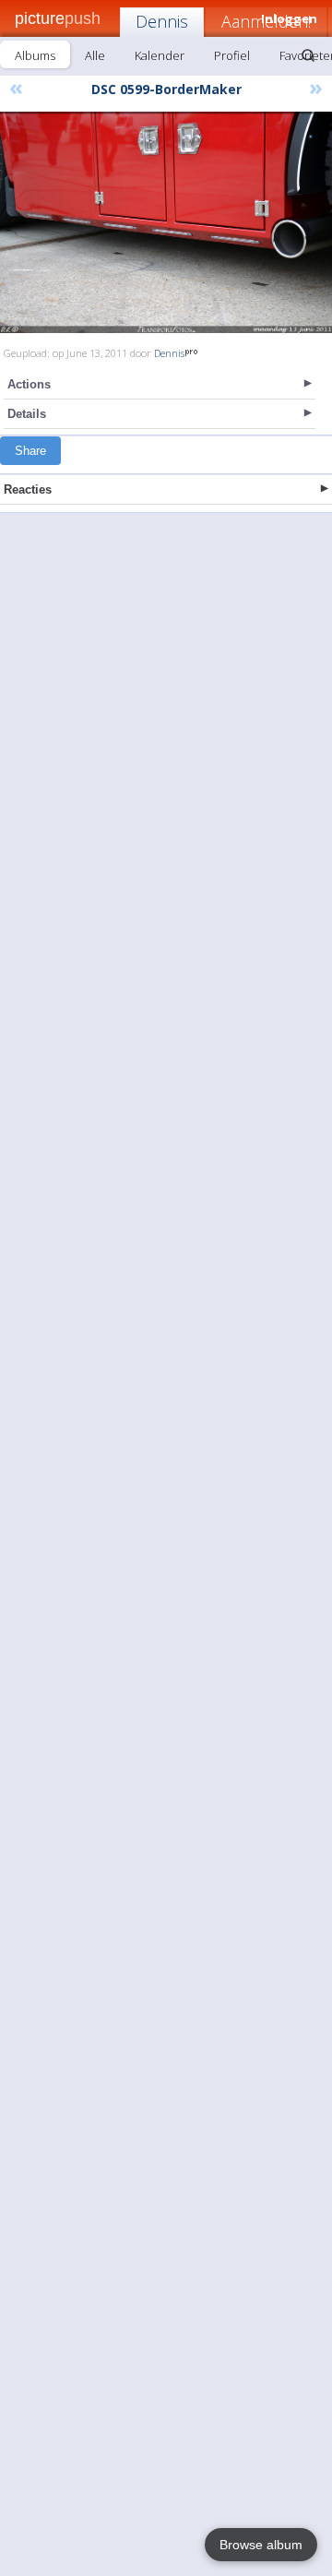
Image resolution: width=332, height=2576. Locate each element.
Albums (35, 55)
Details (27, 414)
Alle (95, 55)
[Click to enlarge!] (166, 222)
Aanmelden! (266, 21)
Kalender (160, 55)
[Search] (308, 55)
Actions (29, 384)
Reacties (28, 489)
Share (30, 451)
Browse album (261, 2545)
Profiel (232, 55)
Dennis (162, 21)
